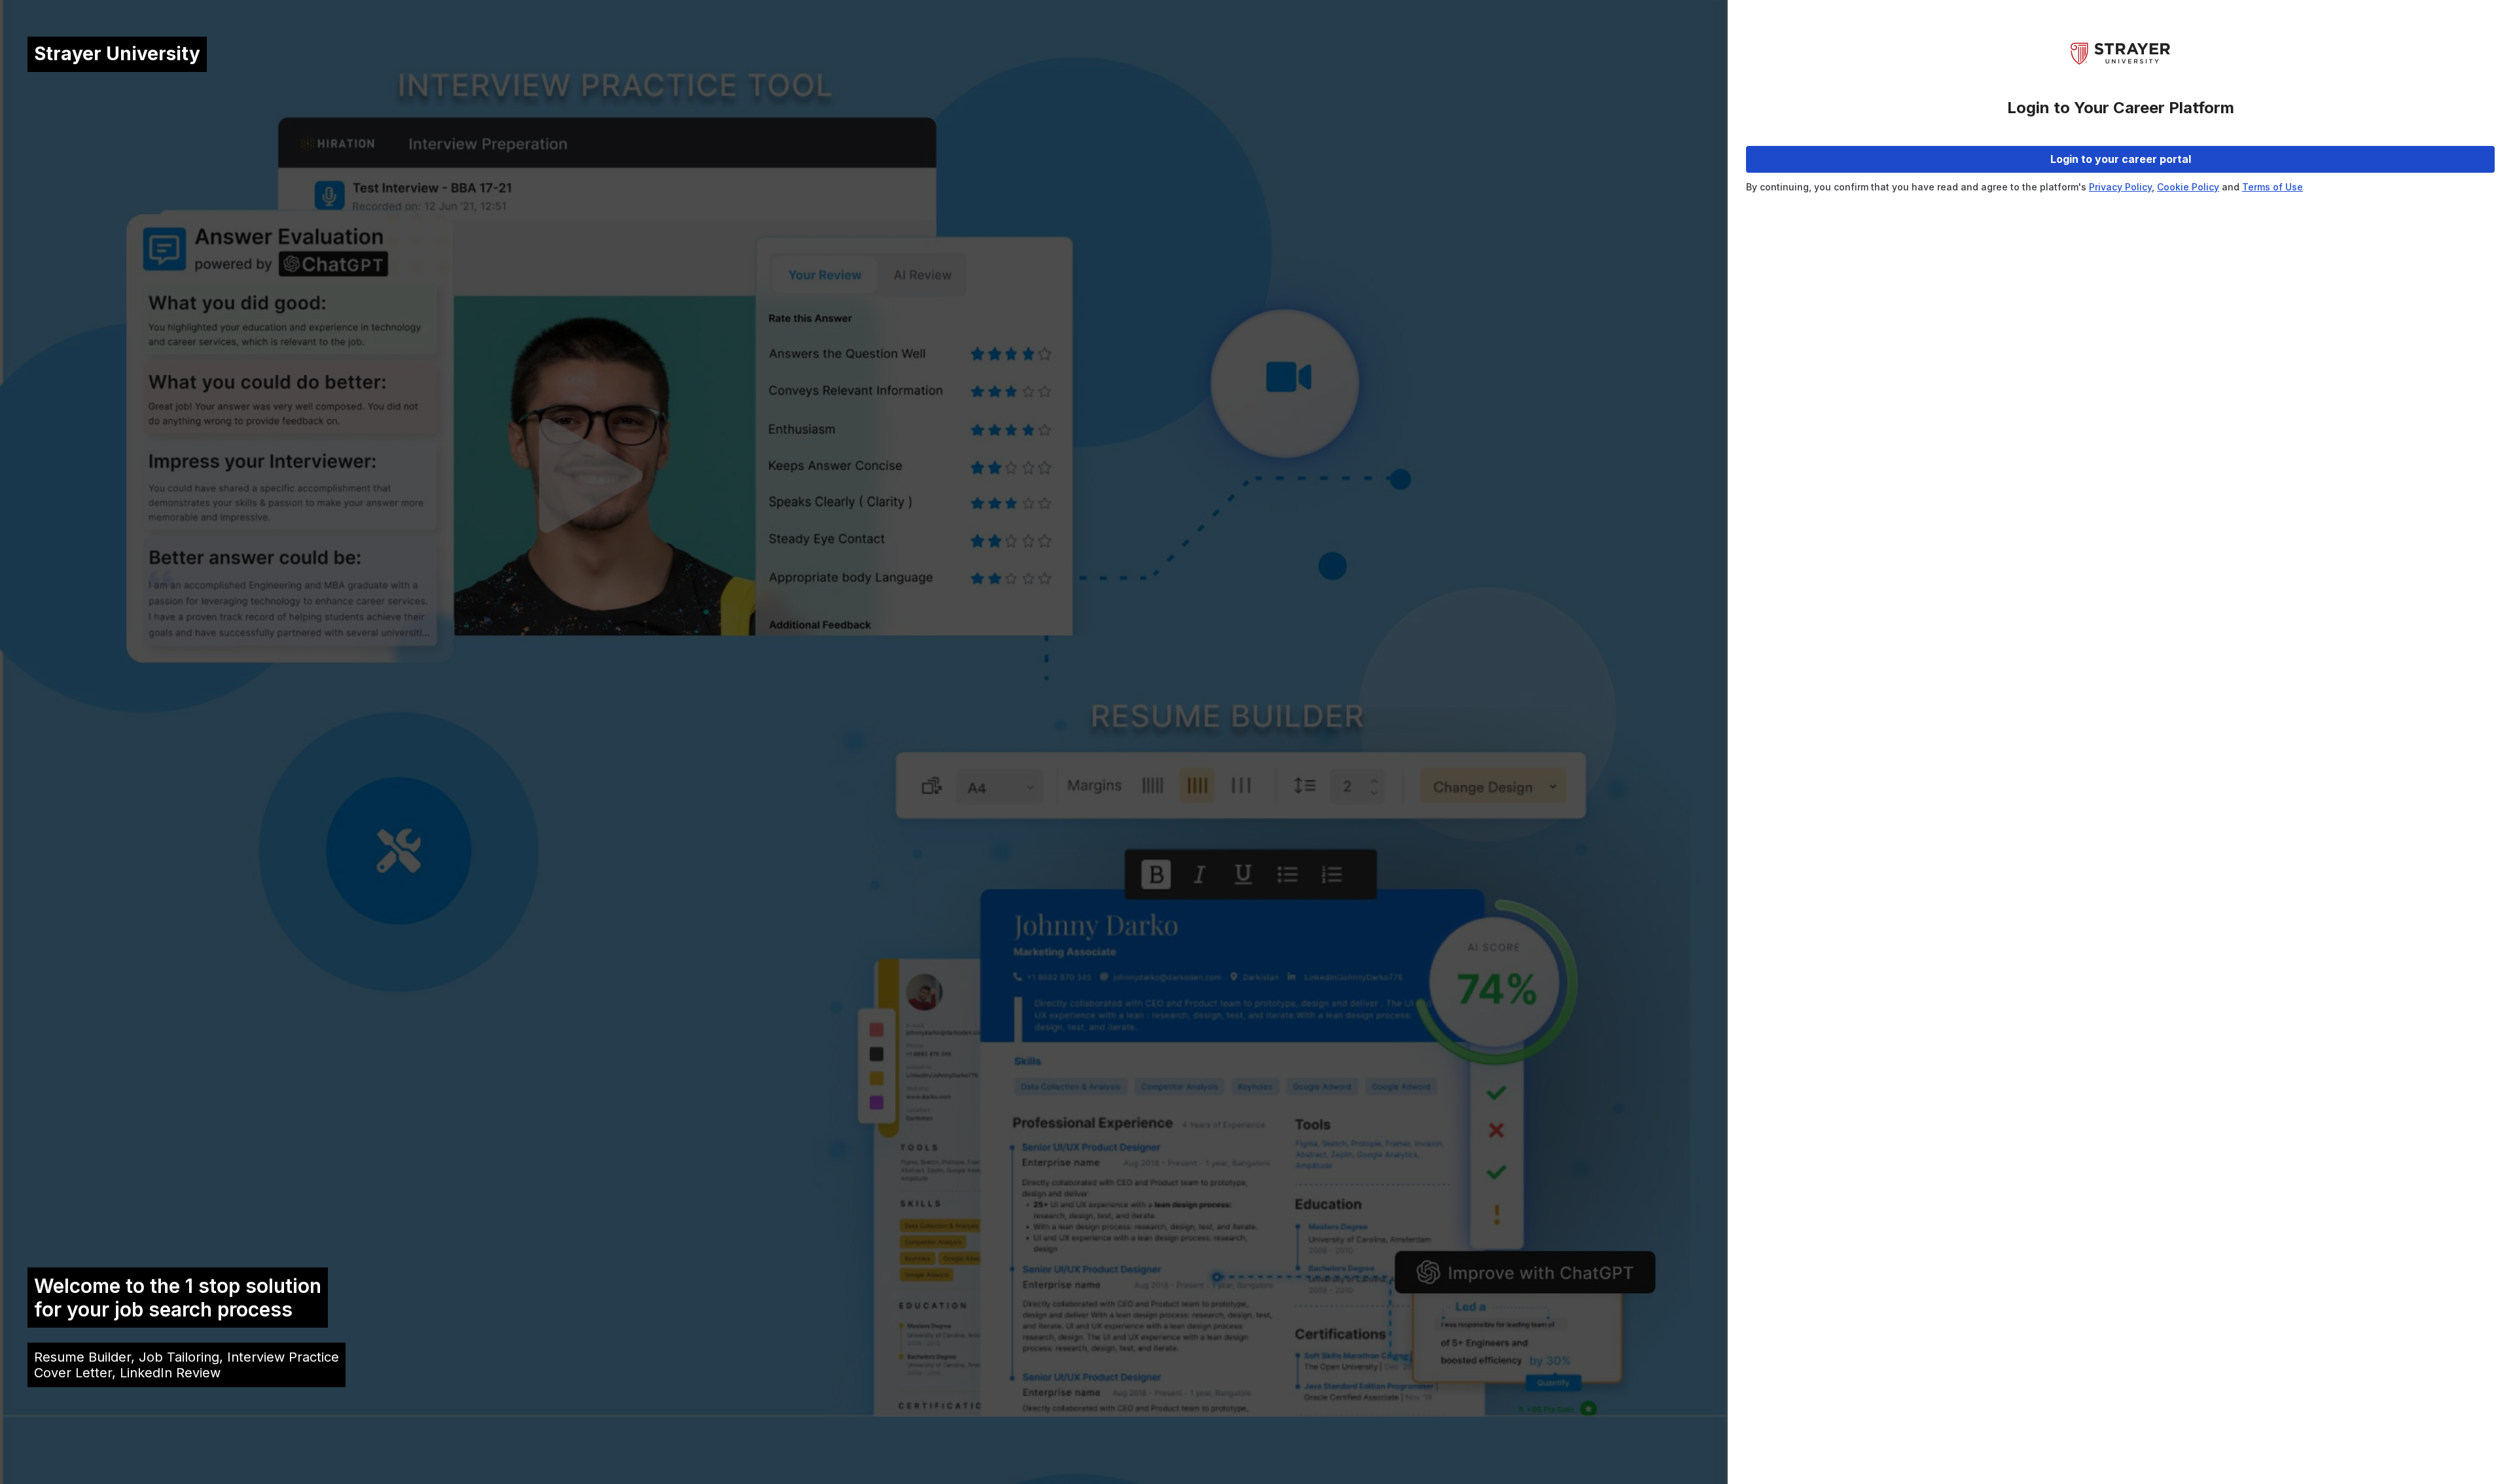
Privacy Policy (2120, 187)
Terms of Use (2272, 187)
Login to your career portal (2121, 159)
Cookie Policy (2188, 187)
